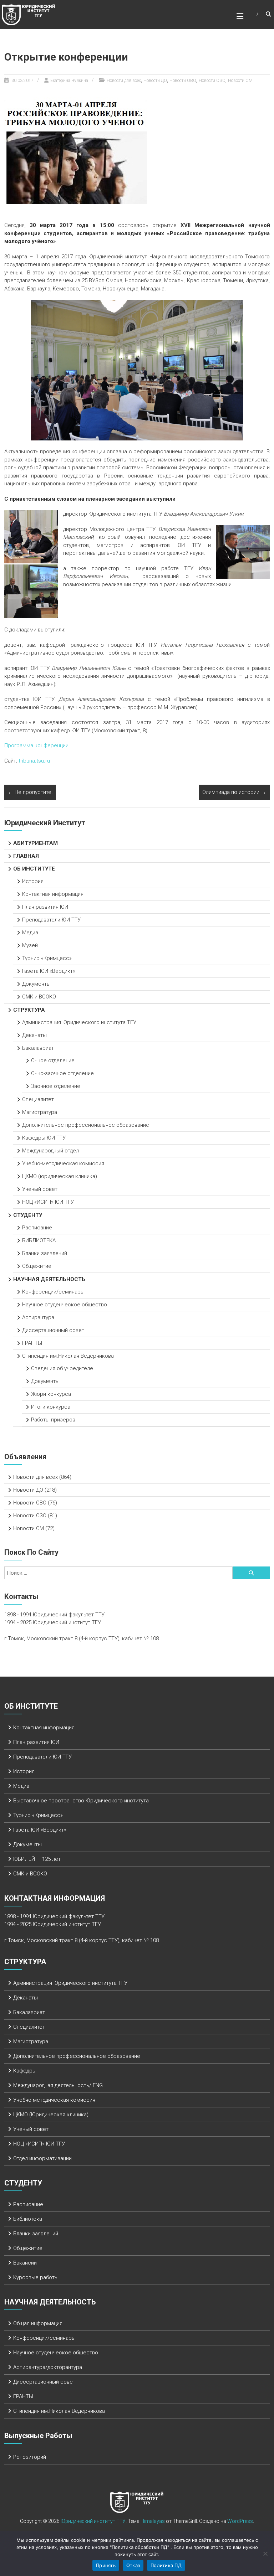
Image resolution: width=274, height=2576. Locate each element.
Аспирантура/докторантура (48, 2367)
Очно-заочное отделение (62, 1073)
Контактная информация (53, 894)
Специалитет (38, 1099)
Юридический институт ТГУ (93, 2521)
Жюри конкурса (51, 1394)
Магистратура (40, 1112)
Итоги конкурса (51, 1407)
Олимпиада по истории (234, 792)
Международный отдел (50, 1151)
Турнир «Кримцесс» (47, 958)
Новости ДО (155, 81)
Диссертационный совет (53, 1330)
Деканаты (34, 1035)
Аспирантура (38, 1317)
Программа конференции (36, 745)
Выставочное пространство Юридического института (81, 1801)
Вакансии (25, 2263)
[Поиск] (251, 1573)
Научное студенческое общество (65, 1305)
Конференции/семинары (53, 1292)
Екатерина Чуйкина (69, 81)
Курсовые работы (36, 2277)
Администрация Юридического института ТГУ (80, 1022)
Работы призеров (53, 1420)
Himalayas (153, 2521)
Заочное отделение (56, 1086)
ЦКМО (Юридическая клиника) (51, 2115)
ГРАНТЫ (32, 1343)
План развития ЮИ (45, 907)
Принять (106, 2565)
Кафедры (25, 2071)
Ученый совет (40, 1189)
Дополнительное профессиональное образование (86, 1125)
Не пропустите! (30, 792)
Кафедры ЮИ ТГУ (44, 1138)
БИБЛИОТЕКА (39, 1240)
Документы (36, 984)
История (33, 881)
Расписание (37, 1228)
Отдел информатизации (42, 2158)
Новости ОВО (183, 81)
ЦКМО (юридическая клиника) (60, 1176)
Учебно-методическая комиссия (63, 1163)
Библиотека (28, 2219)
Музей (30, 945)
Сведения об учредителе (62, 1368)
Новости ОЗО (212, 81)
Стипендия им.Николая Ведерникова (68, 1356)
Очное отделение (53, 1060)
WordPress (240, 2521)
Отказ (133, 2565)
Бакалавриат (38, 1048)
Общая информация (38, 2323)
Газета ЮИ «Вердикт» (49, 971)
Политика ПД (166, 2565)
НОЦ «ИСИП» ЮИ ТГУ (48, 1202)
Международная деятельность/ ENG (58, 2085)
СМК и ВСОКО (39, 997)
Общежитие (37, 1266)
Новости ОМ (240, 81)
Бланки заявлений (45, 1253)
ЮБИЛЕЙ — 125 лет (37, 1859)
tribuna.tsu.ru (34, 761)
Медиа (30, 933)
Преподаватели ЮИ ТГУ (51, 920)
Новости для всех (124, 81)
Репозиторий (30, 2457)
